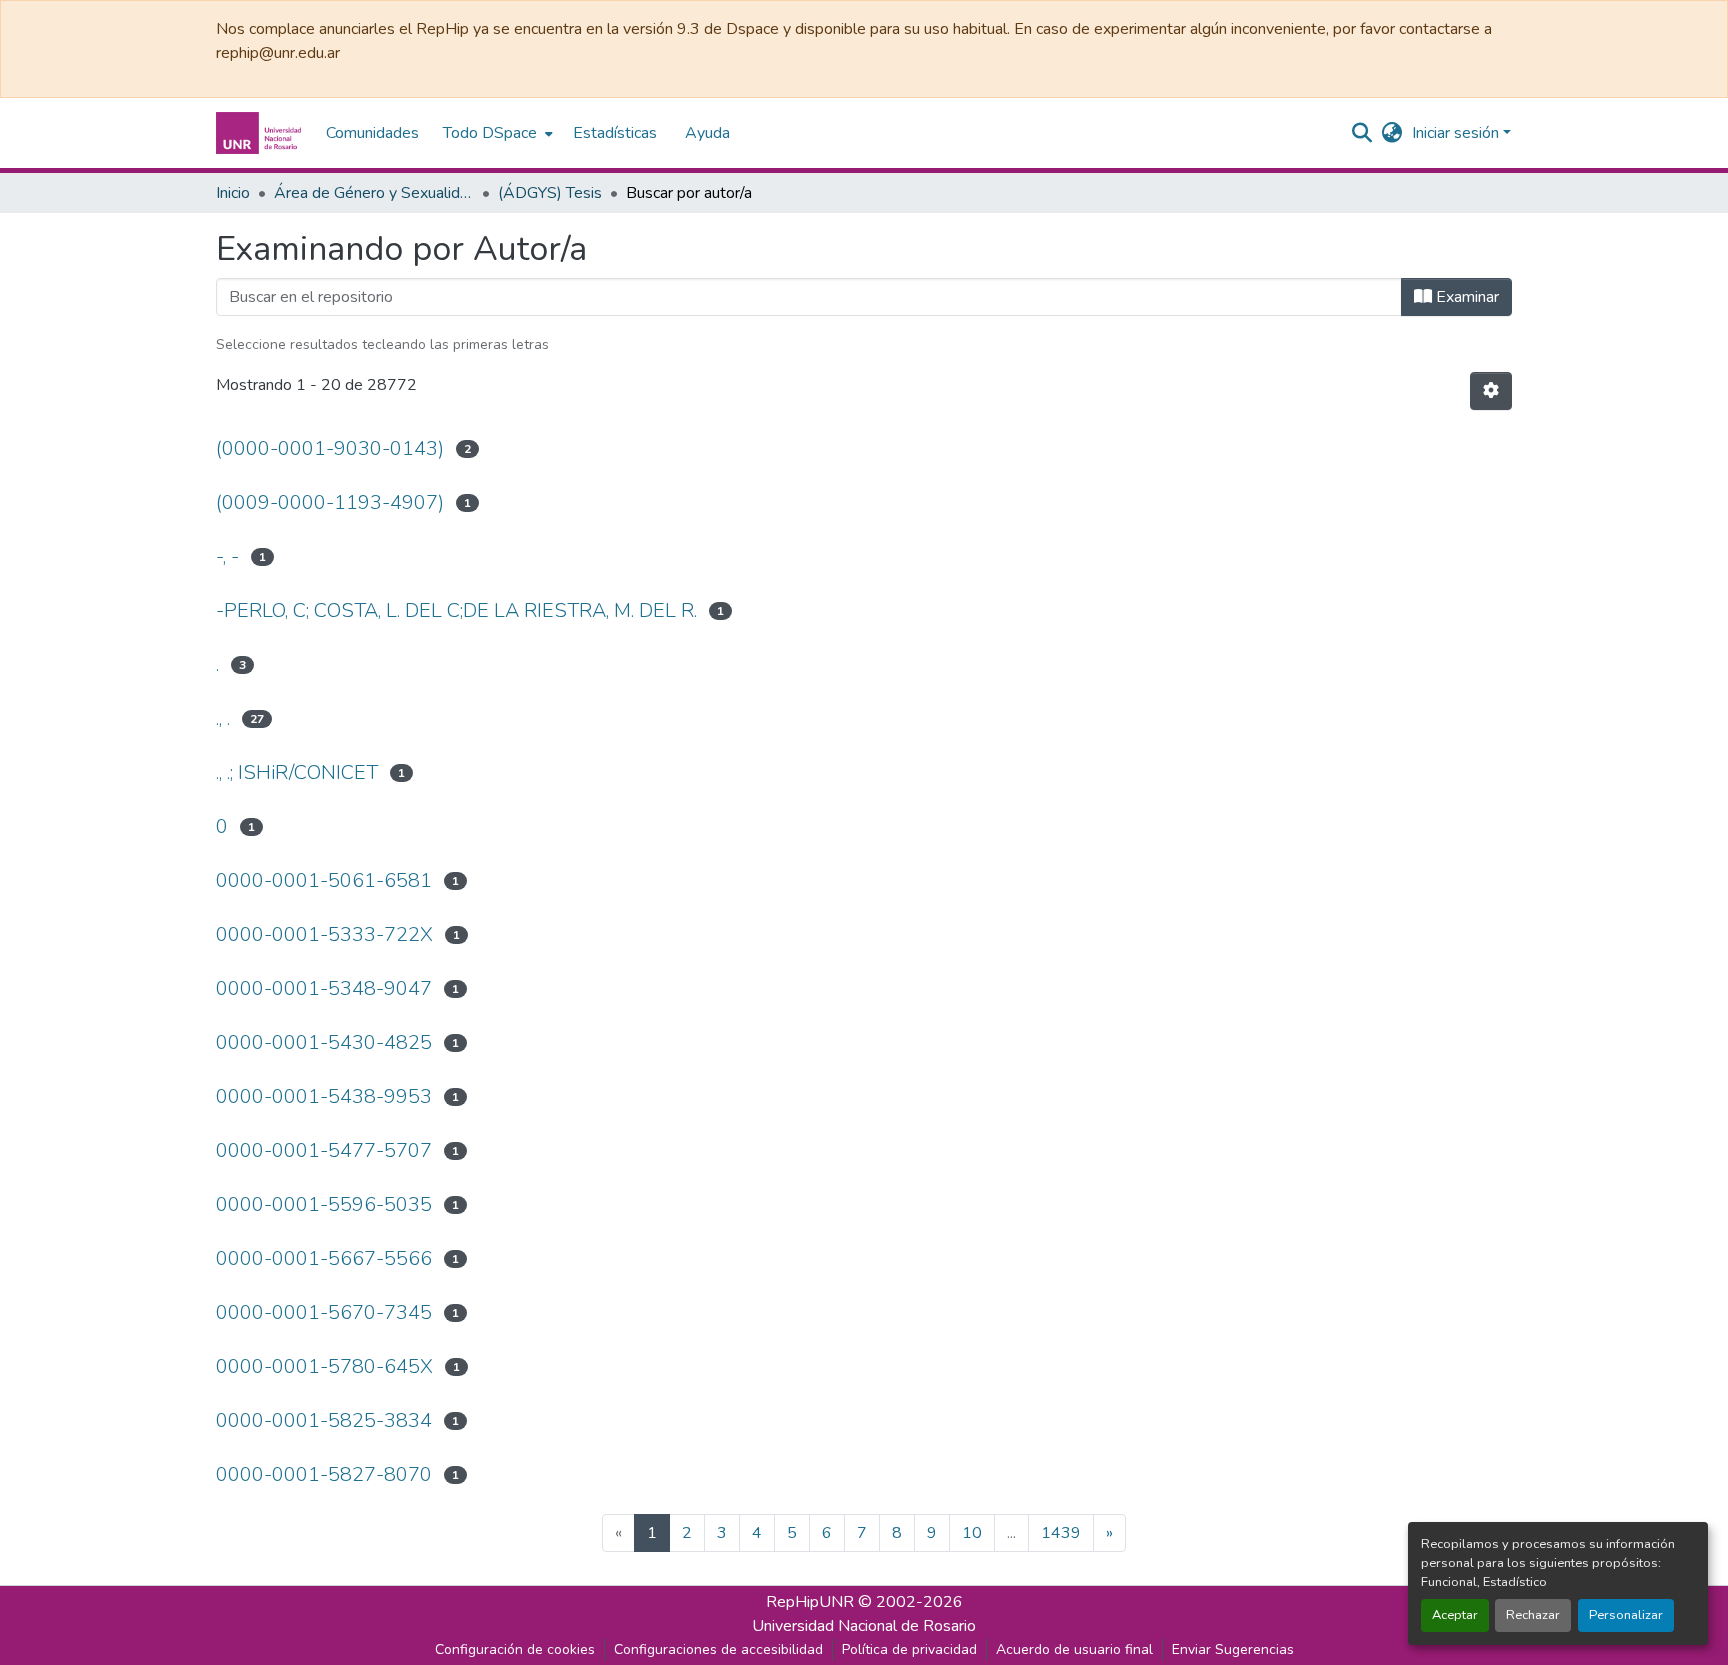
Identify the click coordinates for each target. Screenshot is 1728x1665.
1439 (1061, 1533)
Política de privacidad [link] (909, 1649)
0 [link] (222, 826)
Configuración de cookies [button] (515, 1649)
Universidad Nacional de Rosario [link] (864, 1626)
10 (972, 1533)
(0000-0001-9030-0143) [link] (330, 448)
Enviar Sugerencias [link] (1233, 1649)
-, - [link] (227, 556)
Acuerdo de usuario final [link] (1074, 1649)
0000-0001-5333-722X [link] (324, 934)
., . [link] (223, 718)
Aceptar (1455, 1615)
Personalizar (1626, 1615)
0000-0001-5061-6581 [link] (324, 880)
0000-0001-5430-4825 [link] (324, 1042)
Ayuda (707, 133)
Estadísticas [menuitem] (615, 133)
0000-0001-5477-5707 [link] (324, 1150)
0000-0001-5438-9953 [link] (324, 1096)
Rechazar (1533, 1615)
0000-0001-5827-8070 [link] (324, 1474)
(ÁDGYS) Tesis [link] (550, 193)
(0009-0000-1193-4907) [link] (330, 502)
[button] (261, 133)
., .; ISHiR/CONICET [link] (297, 772)
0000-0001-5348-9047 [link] (324, 988)
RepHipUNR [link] (810, 1602)
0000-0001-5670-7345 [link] (324, 1312)
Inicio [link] (233, 193)
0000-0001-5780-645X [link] (324, 1366)
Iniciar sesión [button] (1457, 133)
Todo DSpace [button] (490, 133)
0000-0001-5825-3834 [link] (324, 1420)
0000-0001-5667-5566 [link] (324, 1258)
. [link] (217, 664)
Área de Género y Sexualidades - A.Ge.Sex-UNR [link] (374, 193)
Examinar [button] (1465, 297)
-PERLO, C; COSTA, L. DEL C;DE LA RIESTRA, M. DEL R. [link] (456, 610)
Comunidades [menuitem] (372, 133)
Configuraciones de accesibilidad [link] (718, 1649)
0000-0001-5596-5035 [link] (324, 1204)
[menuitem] (496, 133)
